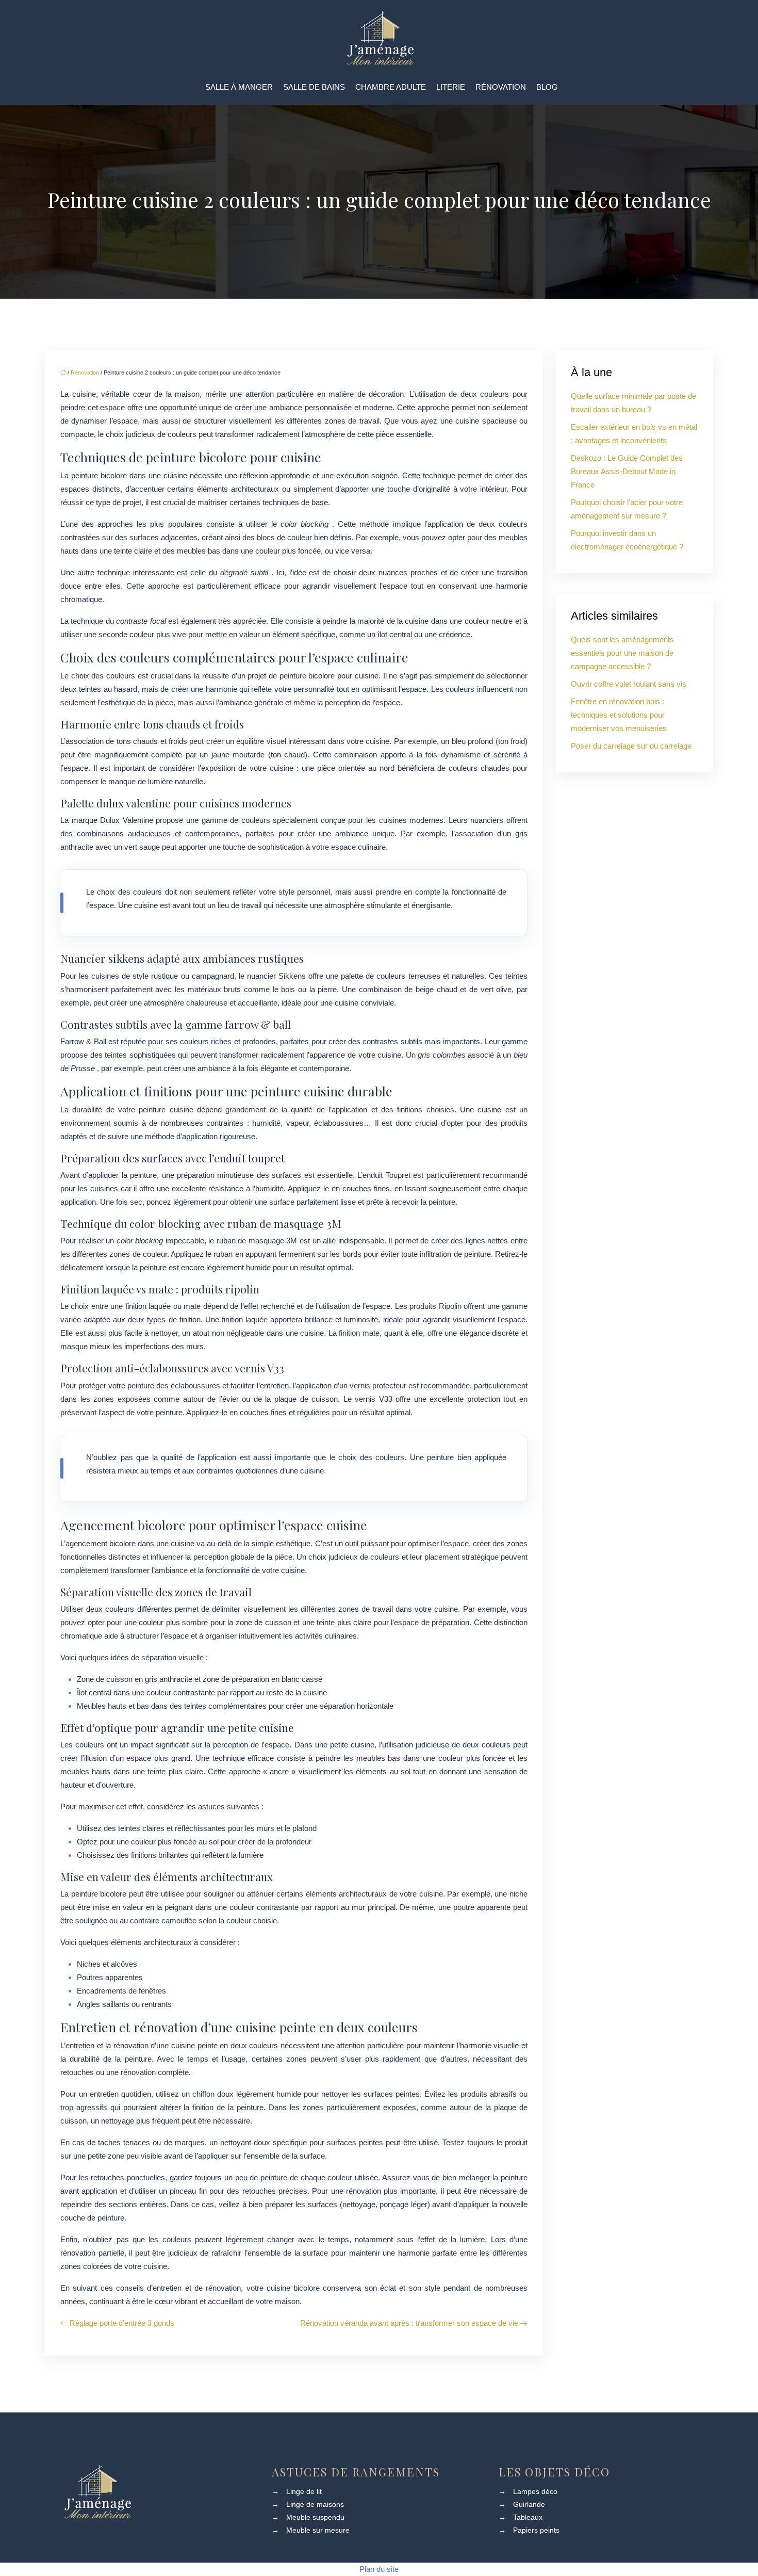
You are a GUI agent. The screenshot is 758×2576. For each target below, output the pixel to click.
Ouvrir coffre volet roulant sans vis (629, 684)
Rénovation (501, 87)
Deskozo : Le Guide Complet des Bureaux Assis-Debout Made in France (627, 471)
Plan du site (379, 2569)
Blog (547, 87)
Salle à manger (239, 87)
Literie (451, 87)
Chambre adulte (391, 87)
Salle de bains (314, 87)
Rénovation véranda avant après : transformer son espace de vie (409, 2323)
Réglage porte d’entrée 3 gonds (122, 2323)
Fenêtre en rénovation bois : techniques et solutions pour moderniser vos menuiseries (619, 715)
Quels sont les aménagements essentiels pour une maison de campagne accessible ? (622, 653)
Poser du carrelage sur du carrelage (631, 746)
